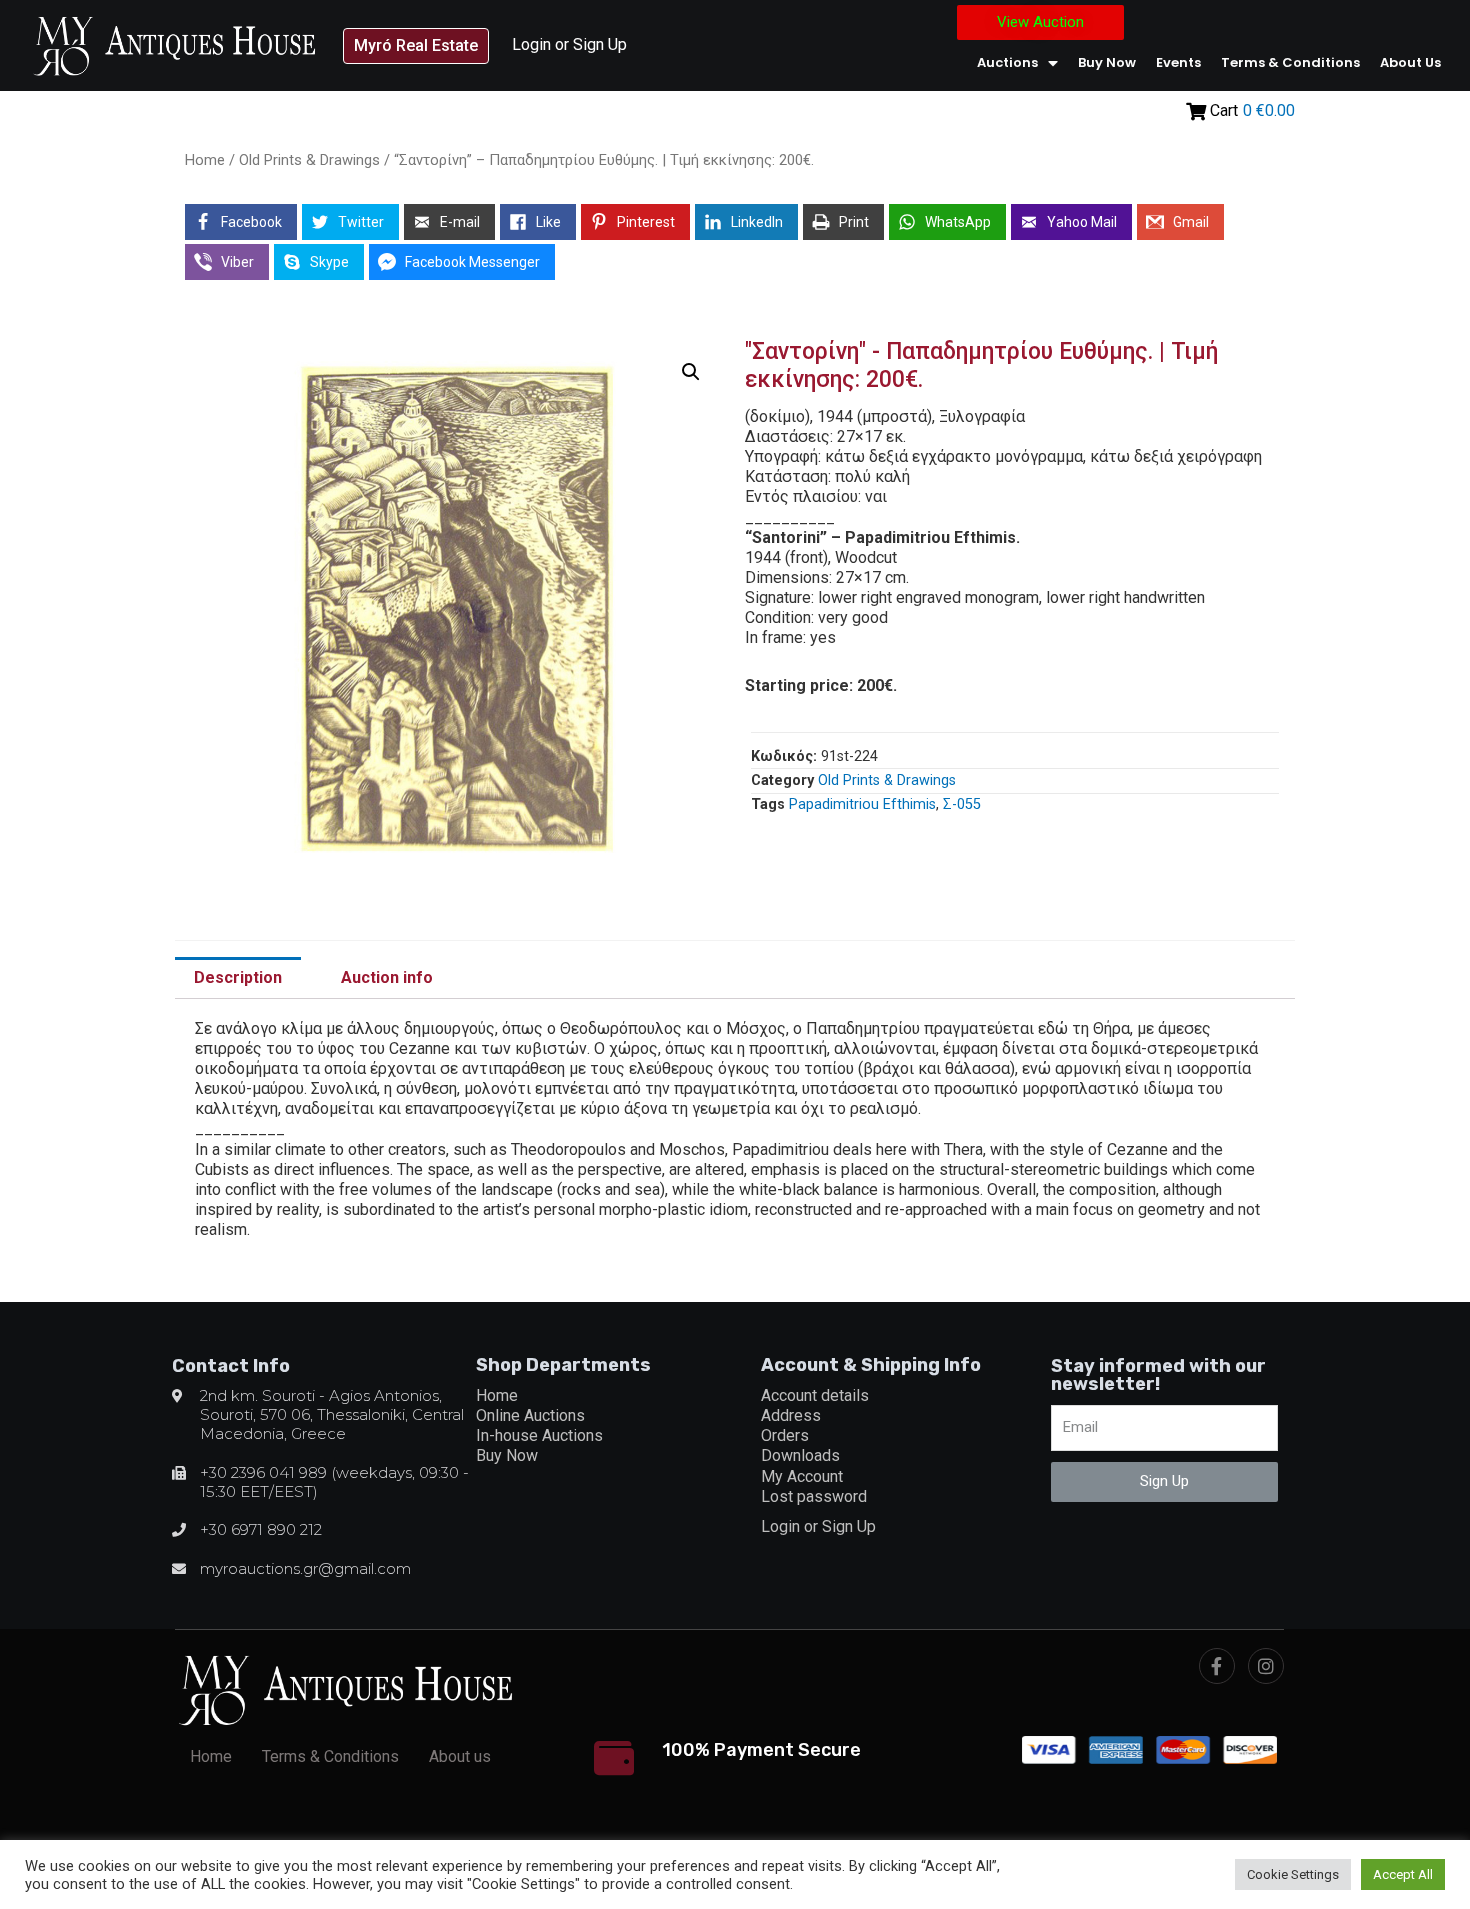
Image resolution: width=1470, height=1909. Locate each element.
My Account (802, 1476)
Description (238, 977)
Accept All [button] (1403, 1874)
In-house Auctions (539, 1435)
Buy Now (1107, 62)
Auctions (1007, 62)
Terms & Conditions (1290, 62)
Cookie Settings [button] (1293, 1874)
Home (205, 160)
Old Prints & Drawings (309, 160)
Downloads (800, 1455)
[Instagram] (1266, 1666)
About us (1410, 62)
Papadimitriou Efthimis (862, 804)
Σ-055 (962, 804)
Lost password (814, 1496)
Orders (785, 1435)
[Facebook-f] (1217, 1666)
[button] (416, 46)
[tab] (238, 978)
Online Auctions (530, 1415)
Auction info (387, 977)
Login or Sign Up (569, 44)
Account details (815, 1395)
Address (791, 1415)
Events (1178, 62)
